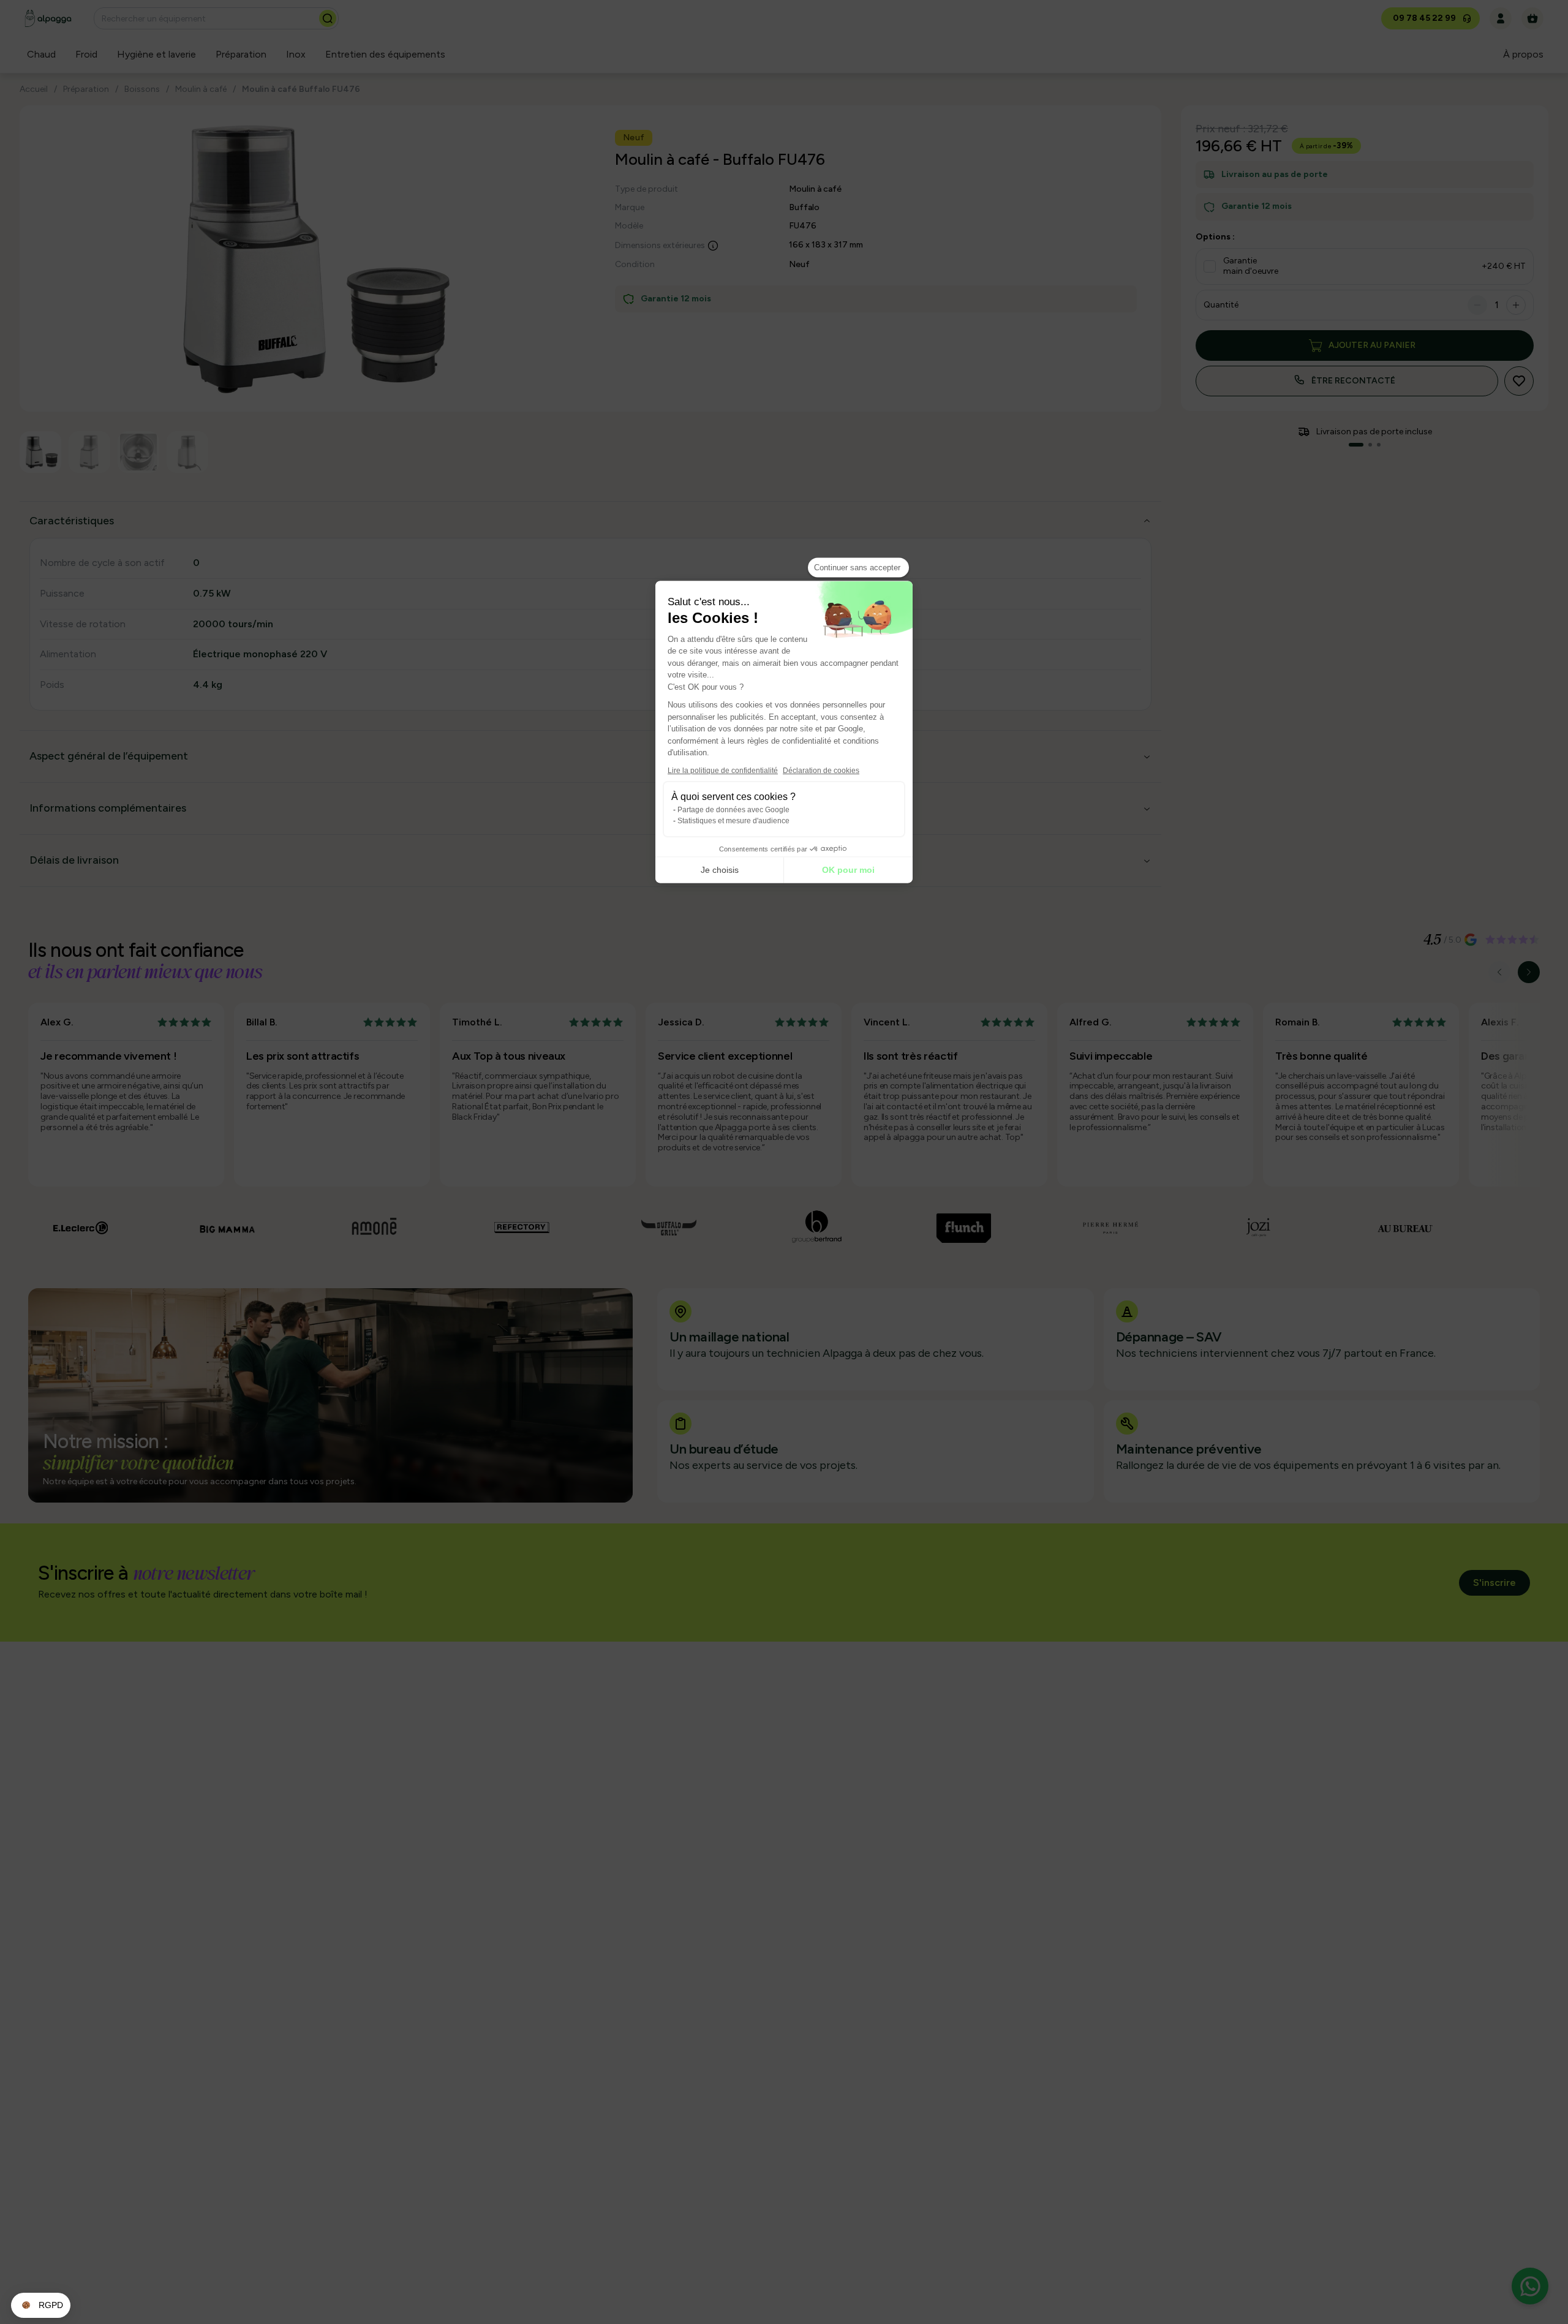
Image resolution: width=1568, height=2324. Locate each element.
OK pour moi (848, 870)
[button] (41, 2306)
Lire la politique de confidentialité (723, 770)
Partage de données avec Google (733, 809)
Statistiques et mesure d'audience (733, 820)
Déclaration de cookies (821, 770)
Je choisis (720, 870)
